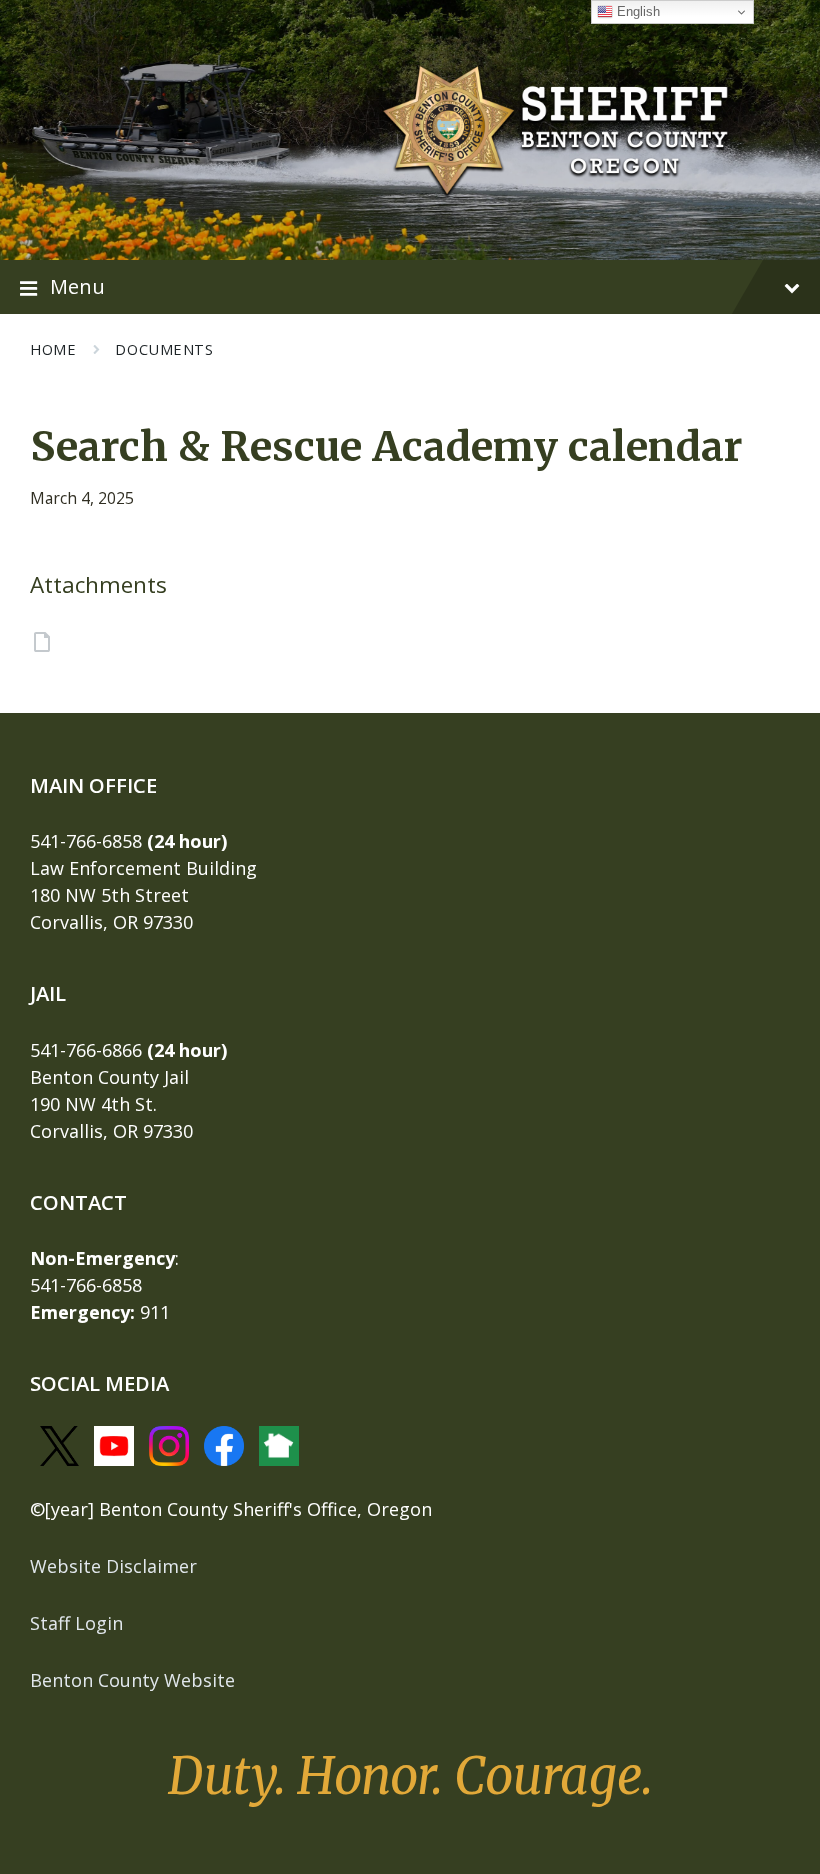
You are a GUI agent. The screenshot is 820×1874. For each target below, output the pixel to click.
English (636, 11)
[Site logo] (556, 128)
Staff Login (76, 1623)
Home (53, 349)
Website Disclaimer (113, 1566)
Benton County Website (132, 1680)
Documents (164, 349)
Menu (77, 286)
